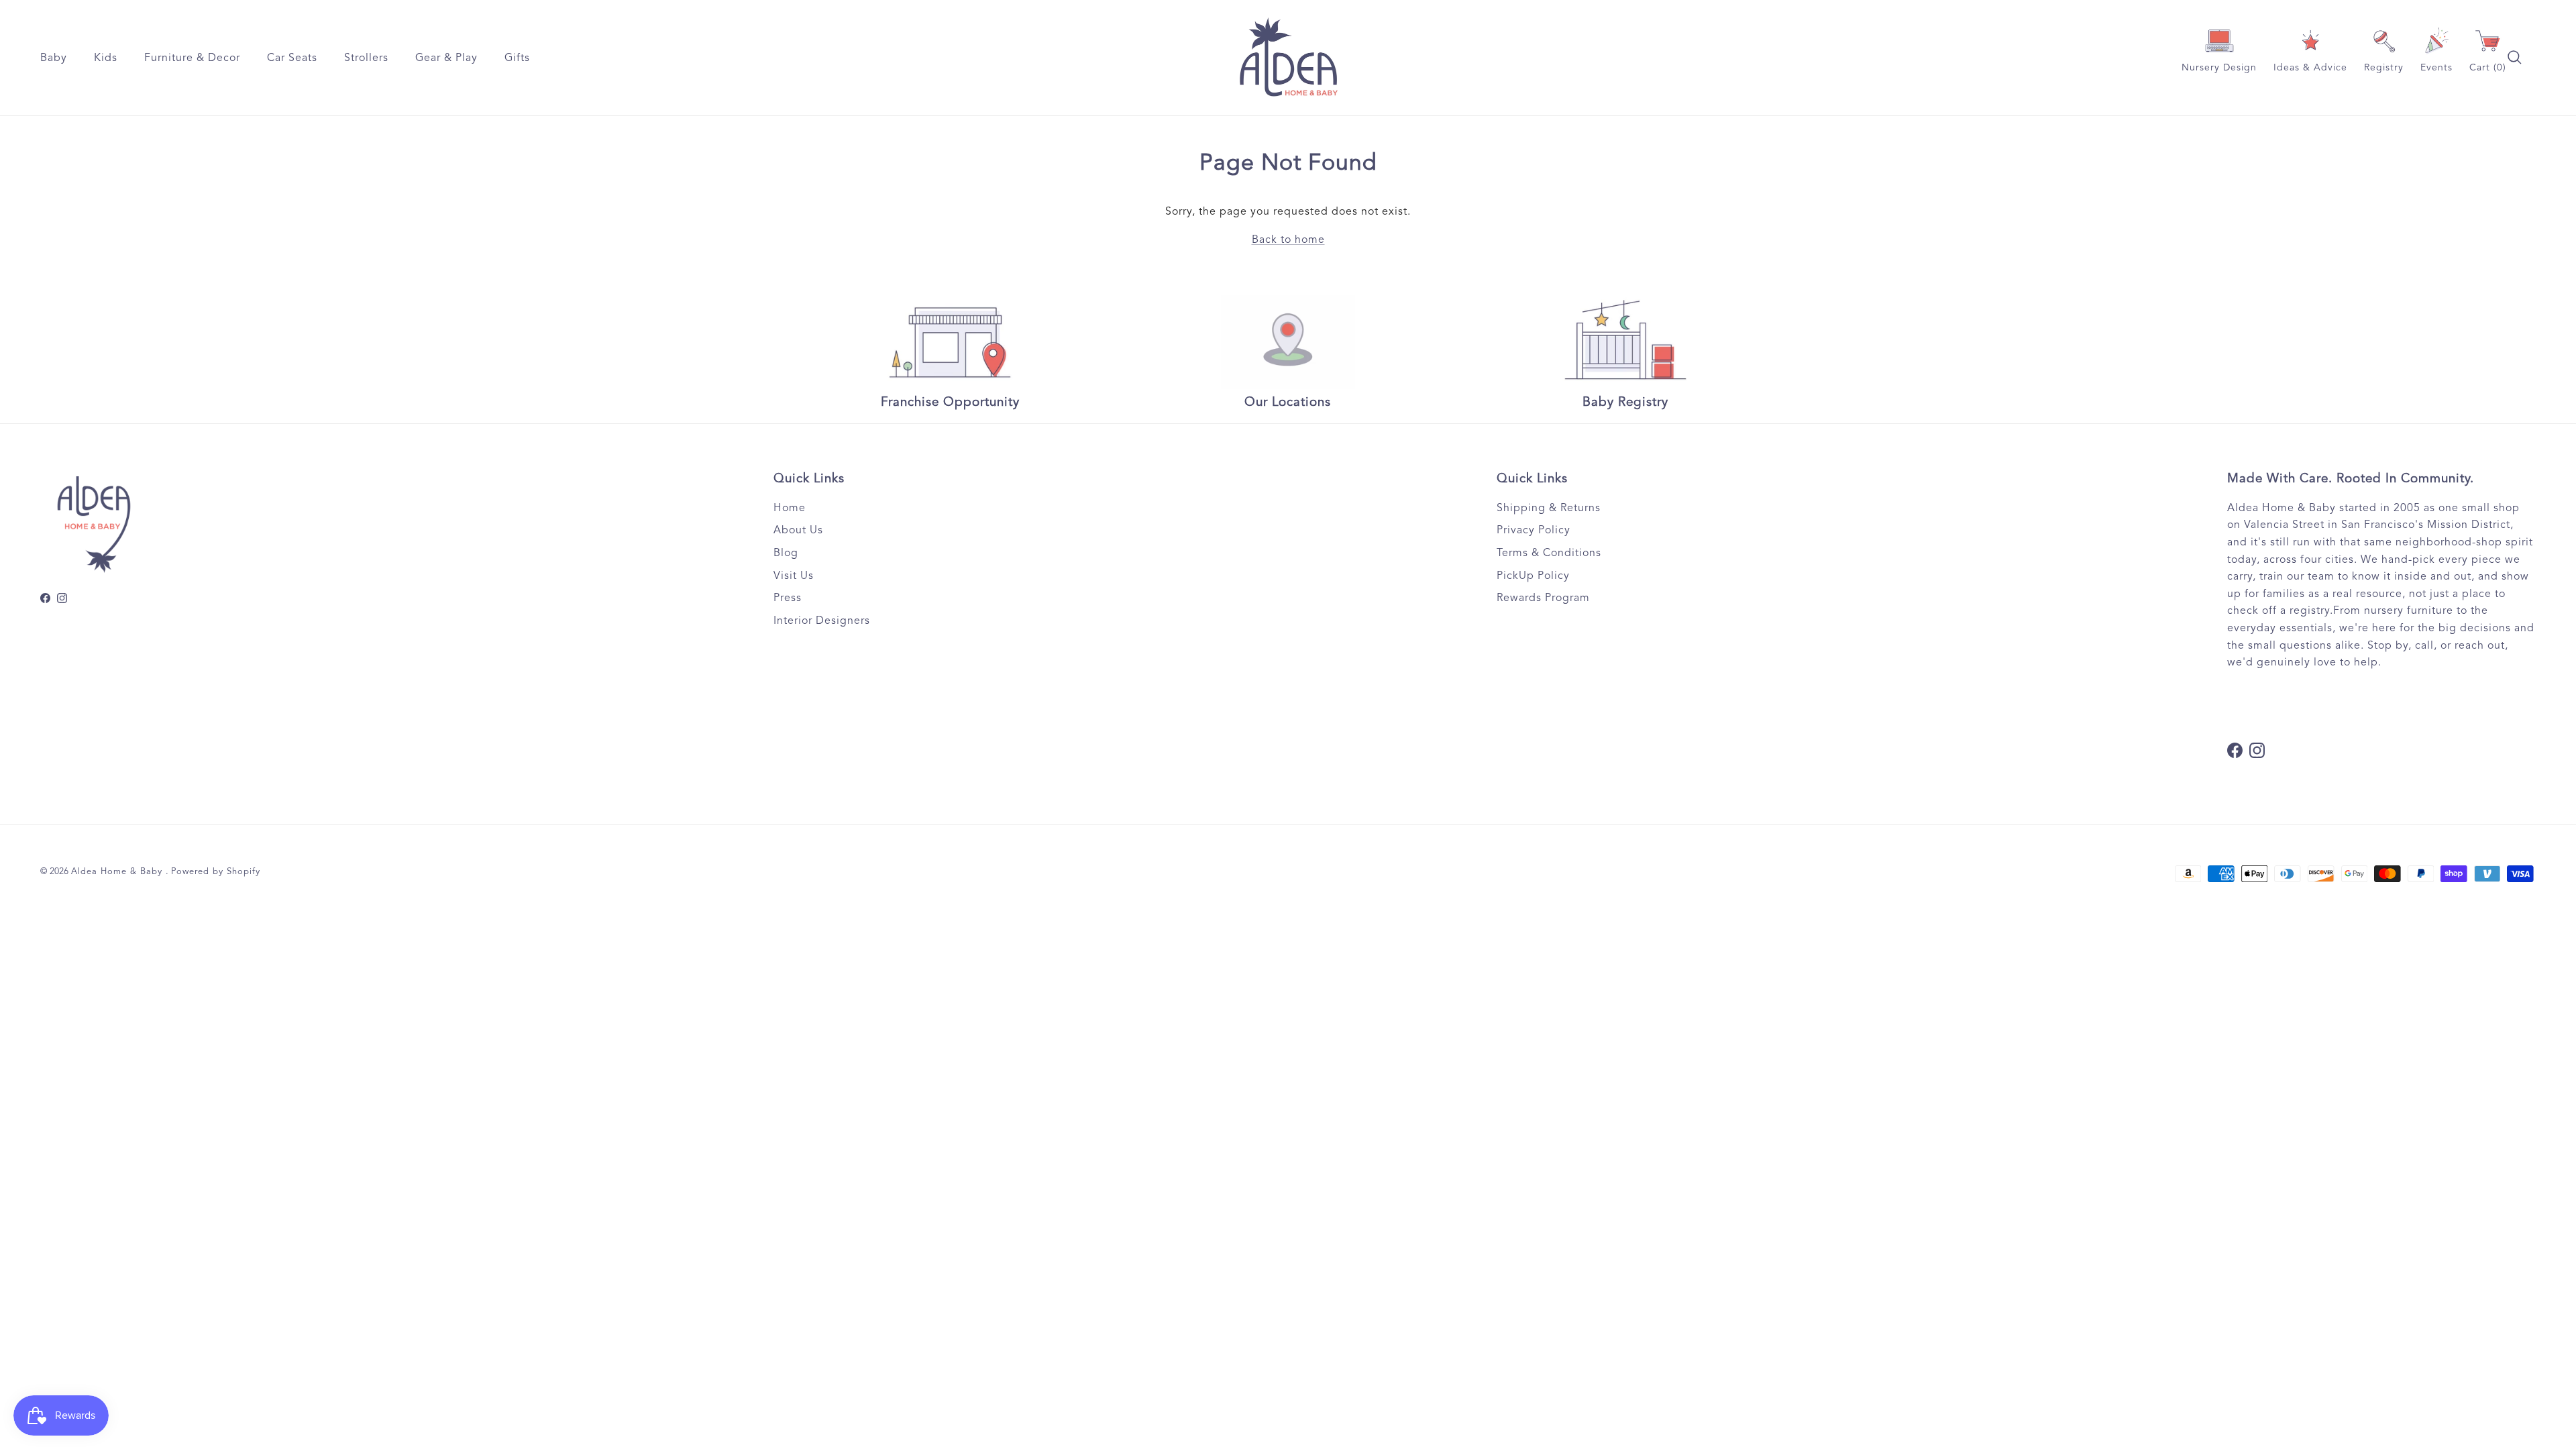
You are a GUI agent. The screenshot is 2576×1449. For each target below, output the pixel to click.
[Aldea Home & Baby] (1288, 58)
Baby (54, 58)
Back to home (1288, 239)
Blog (786, 553)
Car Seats (292, 58)
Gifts (517, 58)
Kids (106, 58)
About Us (798, 530)
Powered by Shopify (216, 871)
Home (790, 508)
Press (788, 598)
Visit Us (794, 576)
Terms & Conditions (1549, 553)
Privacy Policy (1534, 530)
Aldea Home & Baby (118, 871)
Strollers (366, 58)
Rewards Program (1543, 598)
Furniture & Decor (192, 58)
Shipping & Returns (1549, 508)
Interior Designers (822, 621)
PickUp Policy (1533, 576)
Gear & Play (446, 58)
